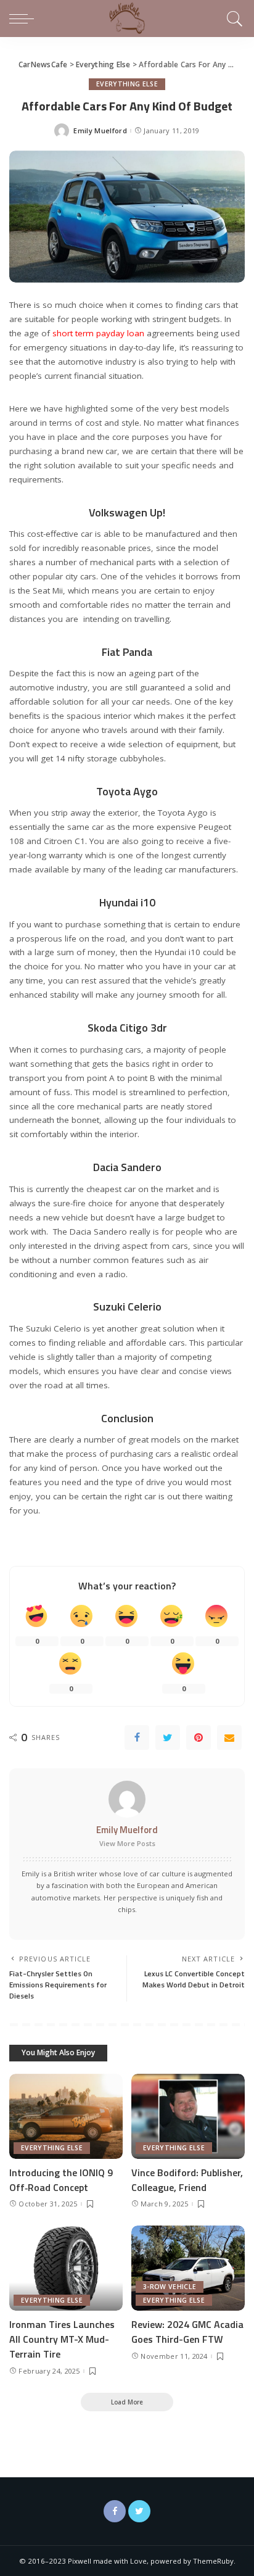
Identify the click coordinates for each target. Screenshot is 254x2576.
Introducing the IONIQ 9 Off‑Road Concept (61, 2180)
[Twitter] (168, 1737)
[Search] (233, 19)
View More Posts (127, 1843)
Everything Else (127, 84)
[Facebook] (137, 1737)
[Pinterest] (199, 1737)
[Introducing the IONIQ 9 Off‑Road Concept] (66, 2116)
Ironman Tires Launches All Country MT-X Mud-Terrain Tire (62, 2339)
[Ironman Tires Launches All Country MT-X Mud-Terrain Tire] (66, 2268)
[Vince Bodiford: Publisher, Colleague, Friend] (188, 2116)
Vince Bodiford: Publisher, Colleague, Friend (187, 2180)
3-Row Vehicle (170, 2287)
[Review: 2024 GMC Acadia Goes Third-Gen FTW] (188, 2268)
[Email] (229, 1737)
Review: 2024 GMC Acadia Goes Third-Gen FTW (187, 2332)
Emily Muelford (100, 130)
